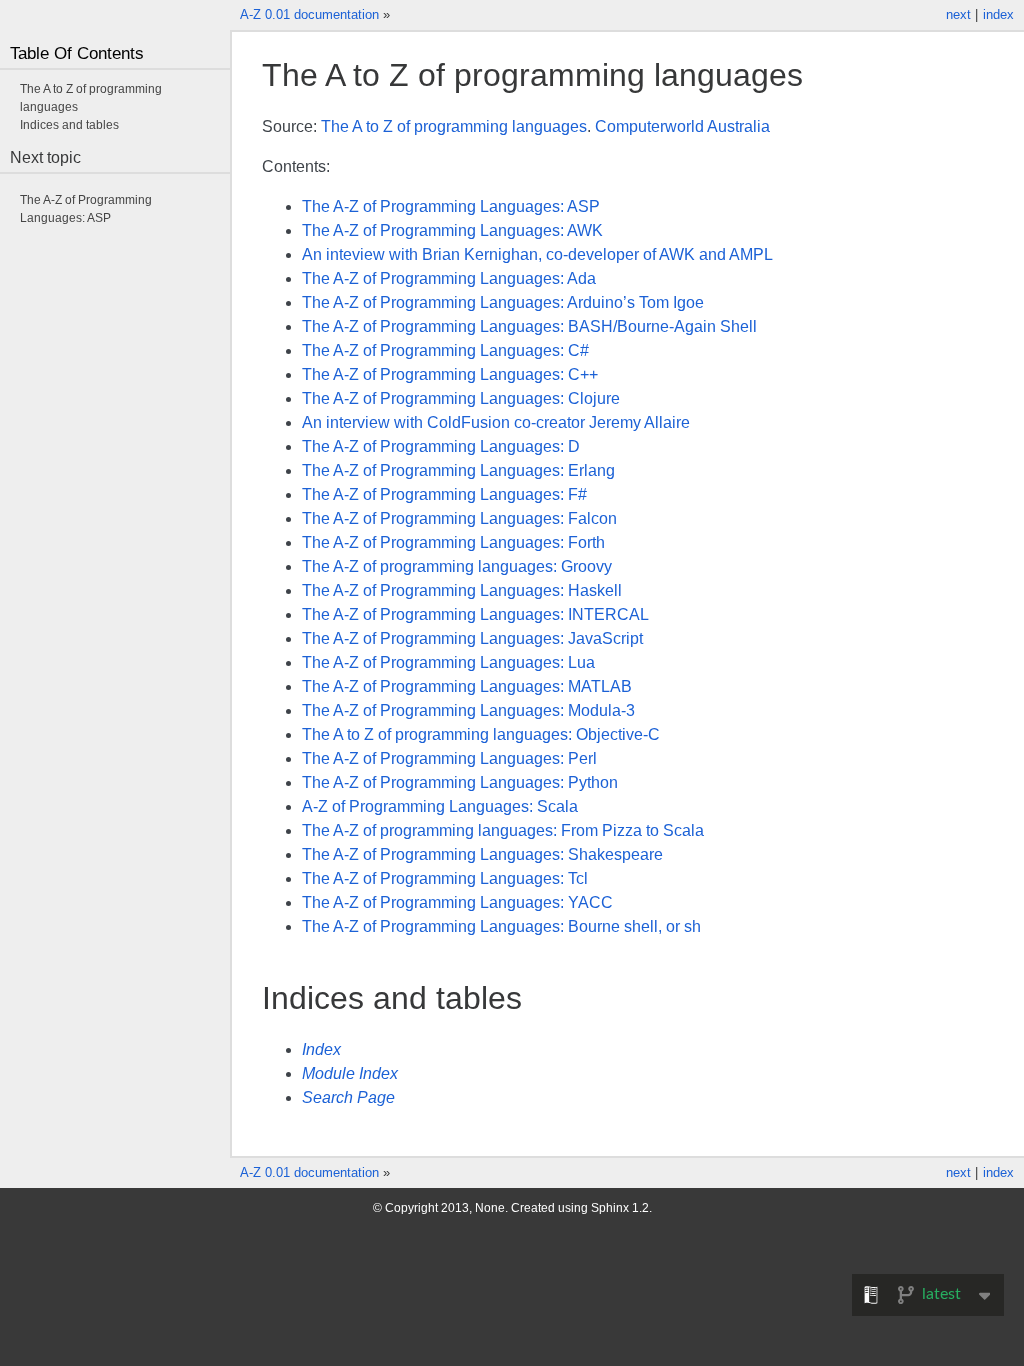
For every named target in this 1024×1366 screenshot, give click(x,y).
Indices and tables (69, 125)
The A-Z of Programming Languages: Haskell (462, 590)
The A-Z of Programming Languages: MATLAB (467, 686)
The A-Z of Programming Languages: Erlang (458, 470)
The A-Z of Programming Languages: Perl (449, 758)
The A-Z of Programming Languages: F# (444, 494)
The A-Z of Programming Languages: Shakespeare (482, 854)
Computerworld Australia (682, 126)
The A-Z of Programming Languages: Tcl (445, 878)
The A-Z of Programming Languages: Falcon (459, 518)
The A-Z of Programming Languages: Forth (453, 542)
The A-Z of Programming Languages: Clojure (461, 398)
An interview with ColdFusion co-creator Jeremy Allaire (496, 422)
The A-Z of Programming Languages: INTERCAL (475, 614)
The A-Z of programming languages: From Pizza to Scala (503, 830)
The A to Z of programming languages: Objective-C (481, 734)
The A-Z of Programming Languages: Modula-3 (468, 710)
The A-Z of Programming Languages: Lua (448, 662)
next (958, 14)
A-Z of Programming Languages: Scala (440, 806)
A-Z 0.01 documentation (309, 14)
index (998, 14)
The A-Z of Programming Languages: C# (445, 350)
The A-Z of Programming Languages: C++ (450, 374)
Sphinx (610, 1208)
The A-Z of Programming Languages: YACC (457, 902)
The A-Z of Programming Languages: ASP (451, 206)
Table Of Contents (77, 53)
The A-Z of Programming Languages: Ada (449, 278)
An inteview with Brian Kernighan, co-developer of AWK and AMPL (537, 254)
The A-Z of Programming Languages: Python (460, 782)
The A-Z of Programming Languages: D (441, 446)
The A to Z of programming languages (454, 126)
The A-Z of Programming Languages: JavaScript (472, 638)
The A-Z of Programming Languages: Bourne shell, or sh (501, 926)
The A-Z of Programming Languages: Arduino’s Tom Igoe (503, 302)
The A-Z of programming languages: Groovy (457, 566)
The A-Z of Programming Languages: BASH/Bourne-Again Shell (529, 326)
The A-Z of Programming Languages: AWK (452, 230)
